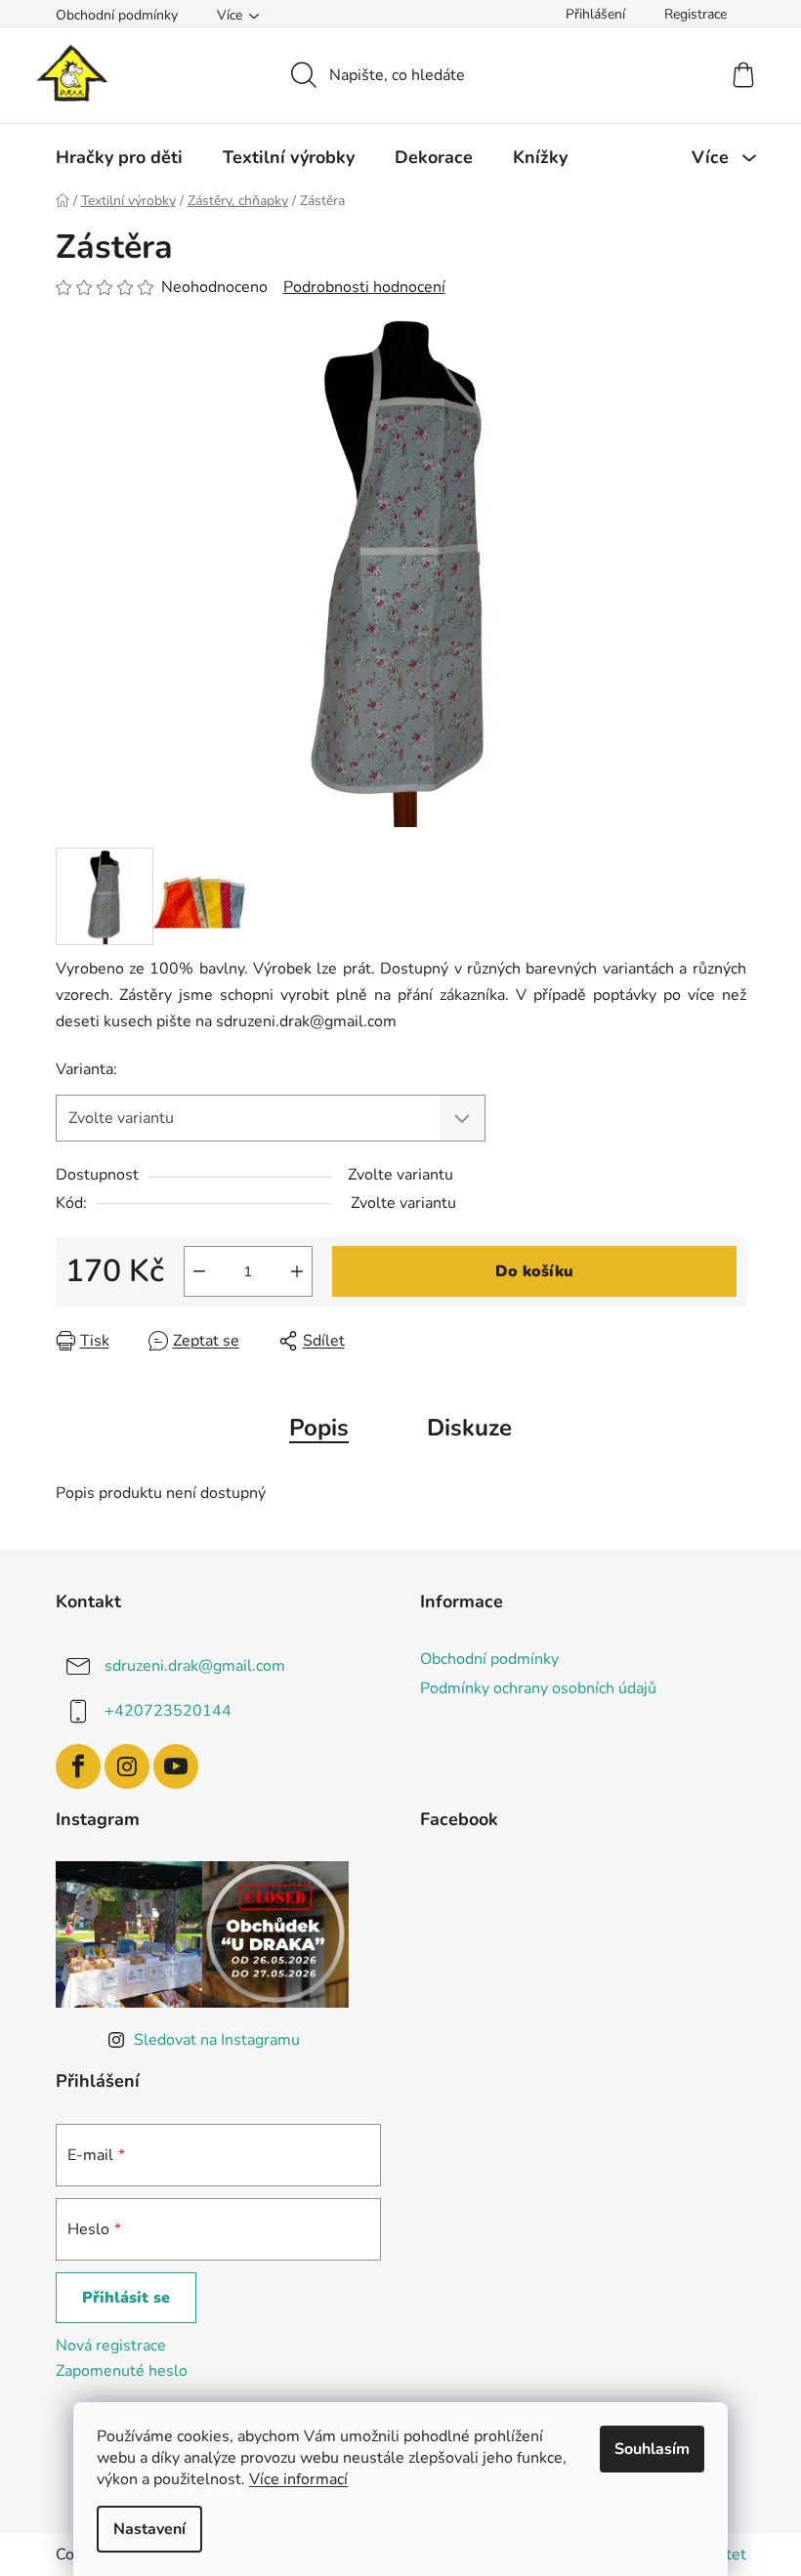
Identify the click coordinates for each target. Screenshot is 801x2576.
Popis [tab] (319, 1428)
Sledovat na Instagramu (217, 2040)
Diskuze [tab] (469, 1428)
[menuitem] (119, 157)
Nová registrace (111, 2346)
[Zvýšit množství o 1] (297, 1271)
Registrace (696, 14)
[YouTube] (176, 1766)
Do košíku (534, 1271)
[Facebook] (78, 1766)
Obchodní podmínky (117, 15)
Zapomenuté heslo (122, 2371)
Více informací (298, 2479)
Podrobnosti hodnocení (364, 287)
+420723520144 (168, 1710)
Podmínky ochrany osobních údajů (538, 1688)
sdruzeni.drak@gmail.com (195, 1665)
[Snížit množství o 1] (199, 1271)
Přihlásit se (126, 2298)
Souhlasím (652, 2449)
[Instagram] (127, 1766)
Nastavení (149, 2529)
